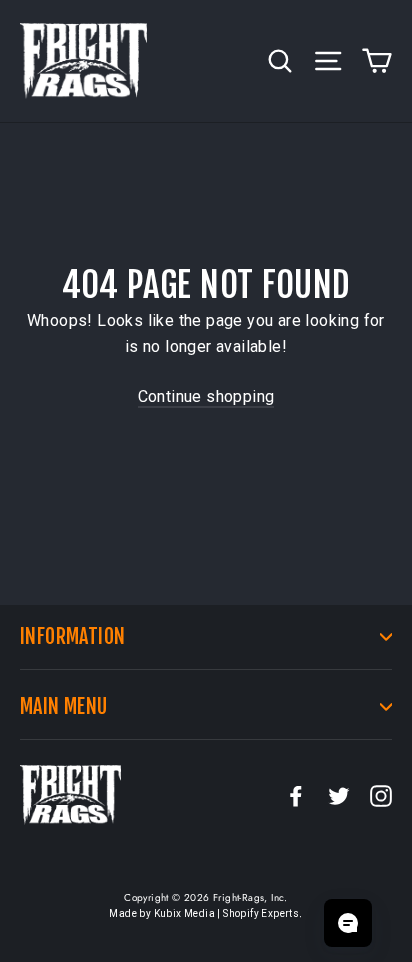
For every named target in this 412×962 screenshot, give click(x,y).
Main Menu (64, 706)
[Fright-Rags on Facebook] (296, 795)
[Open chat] (348, 923)
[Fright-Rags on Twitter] (339, 795)
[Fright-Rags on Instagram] (381, 795)
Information (72, 636)
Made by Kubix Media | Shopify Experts (204, 913)
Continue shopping (206, 396)
